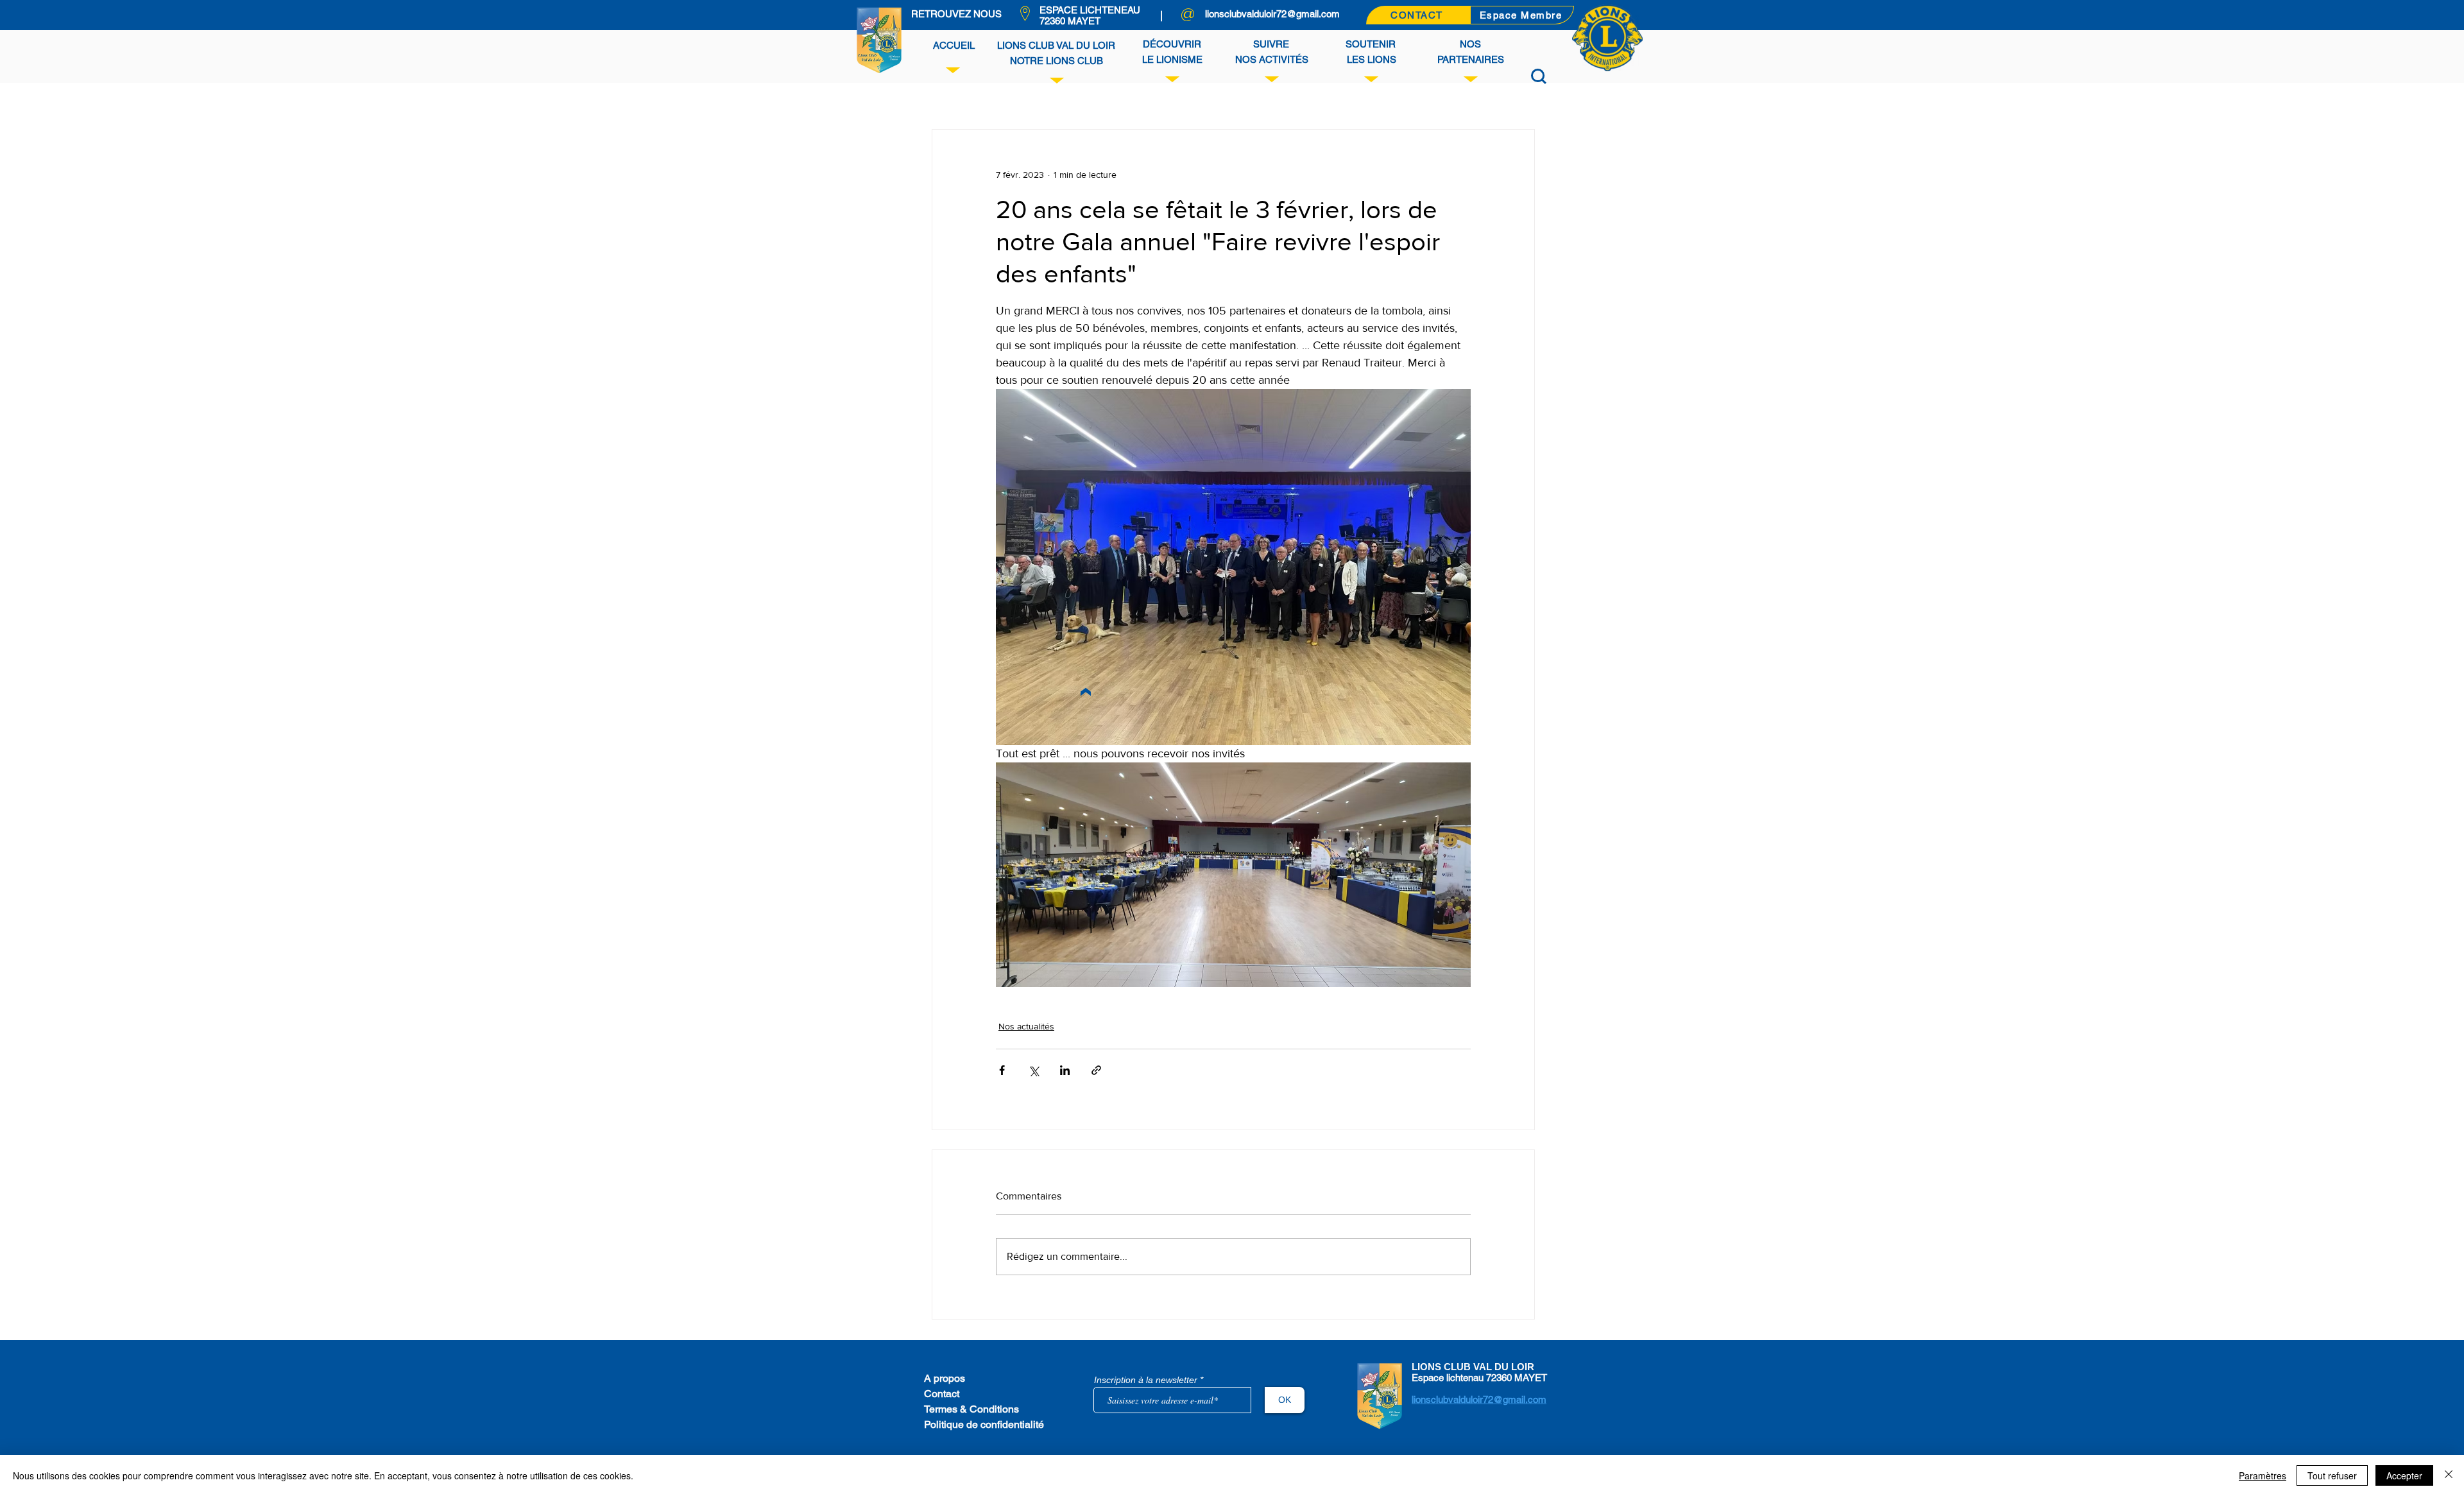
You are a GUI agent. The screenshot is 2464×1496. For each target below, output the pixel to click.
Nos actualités (1026, 1026)
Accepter (2404, 1475)
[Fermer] (2449, 1475)
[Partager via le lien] (1096, 1070)
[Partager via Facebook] (1002, 1070)
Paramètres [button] (2263, 1475)
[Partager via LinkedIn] (1065, 1070)
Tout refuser (2332, 1475)
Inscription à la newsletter (1146, 1380)
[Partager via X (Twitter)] (1033, 1070)
